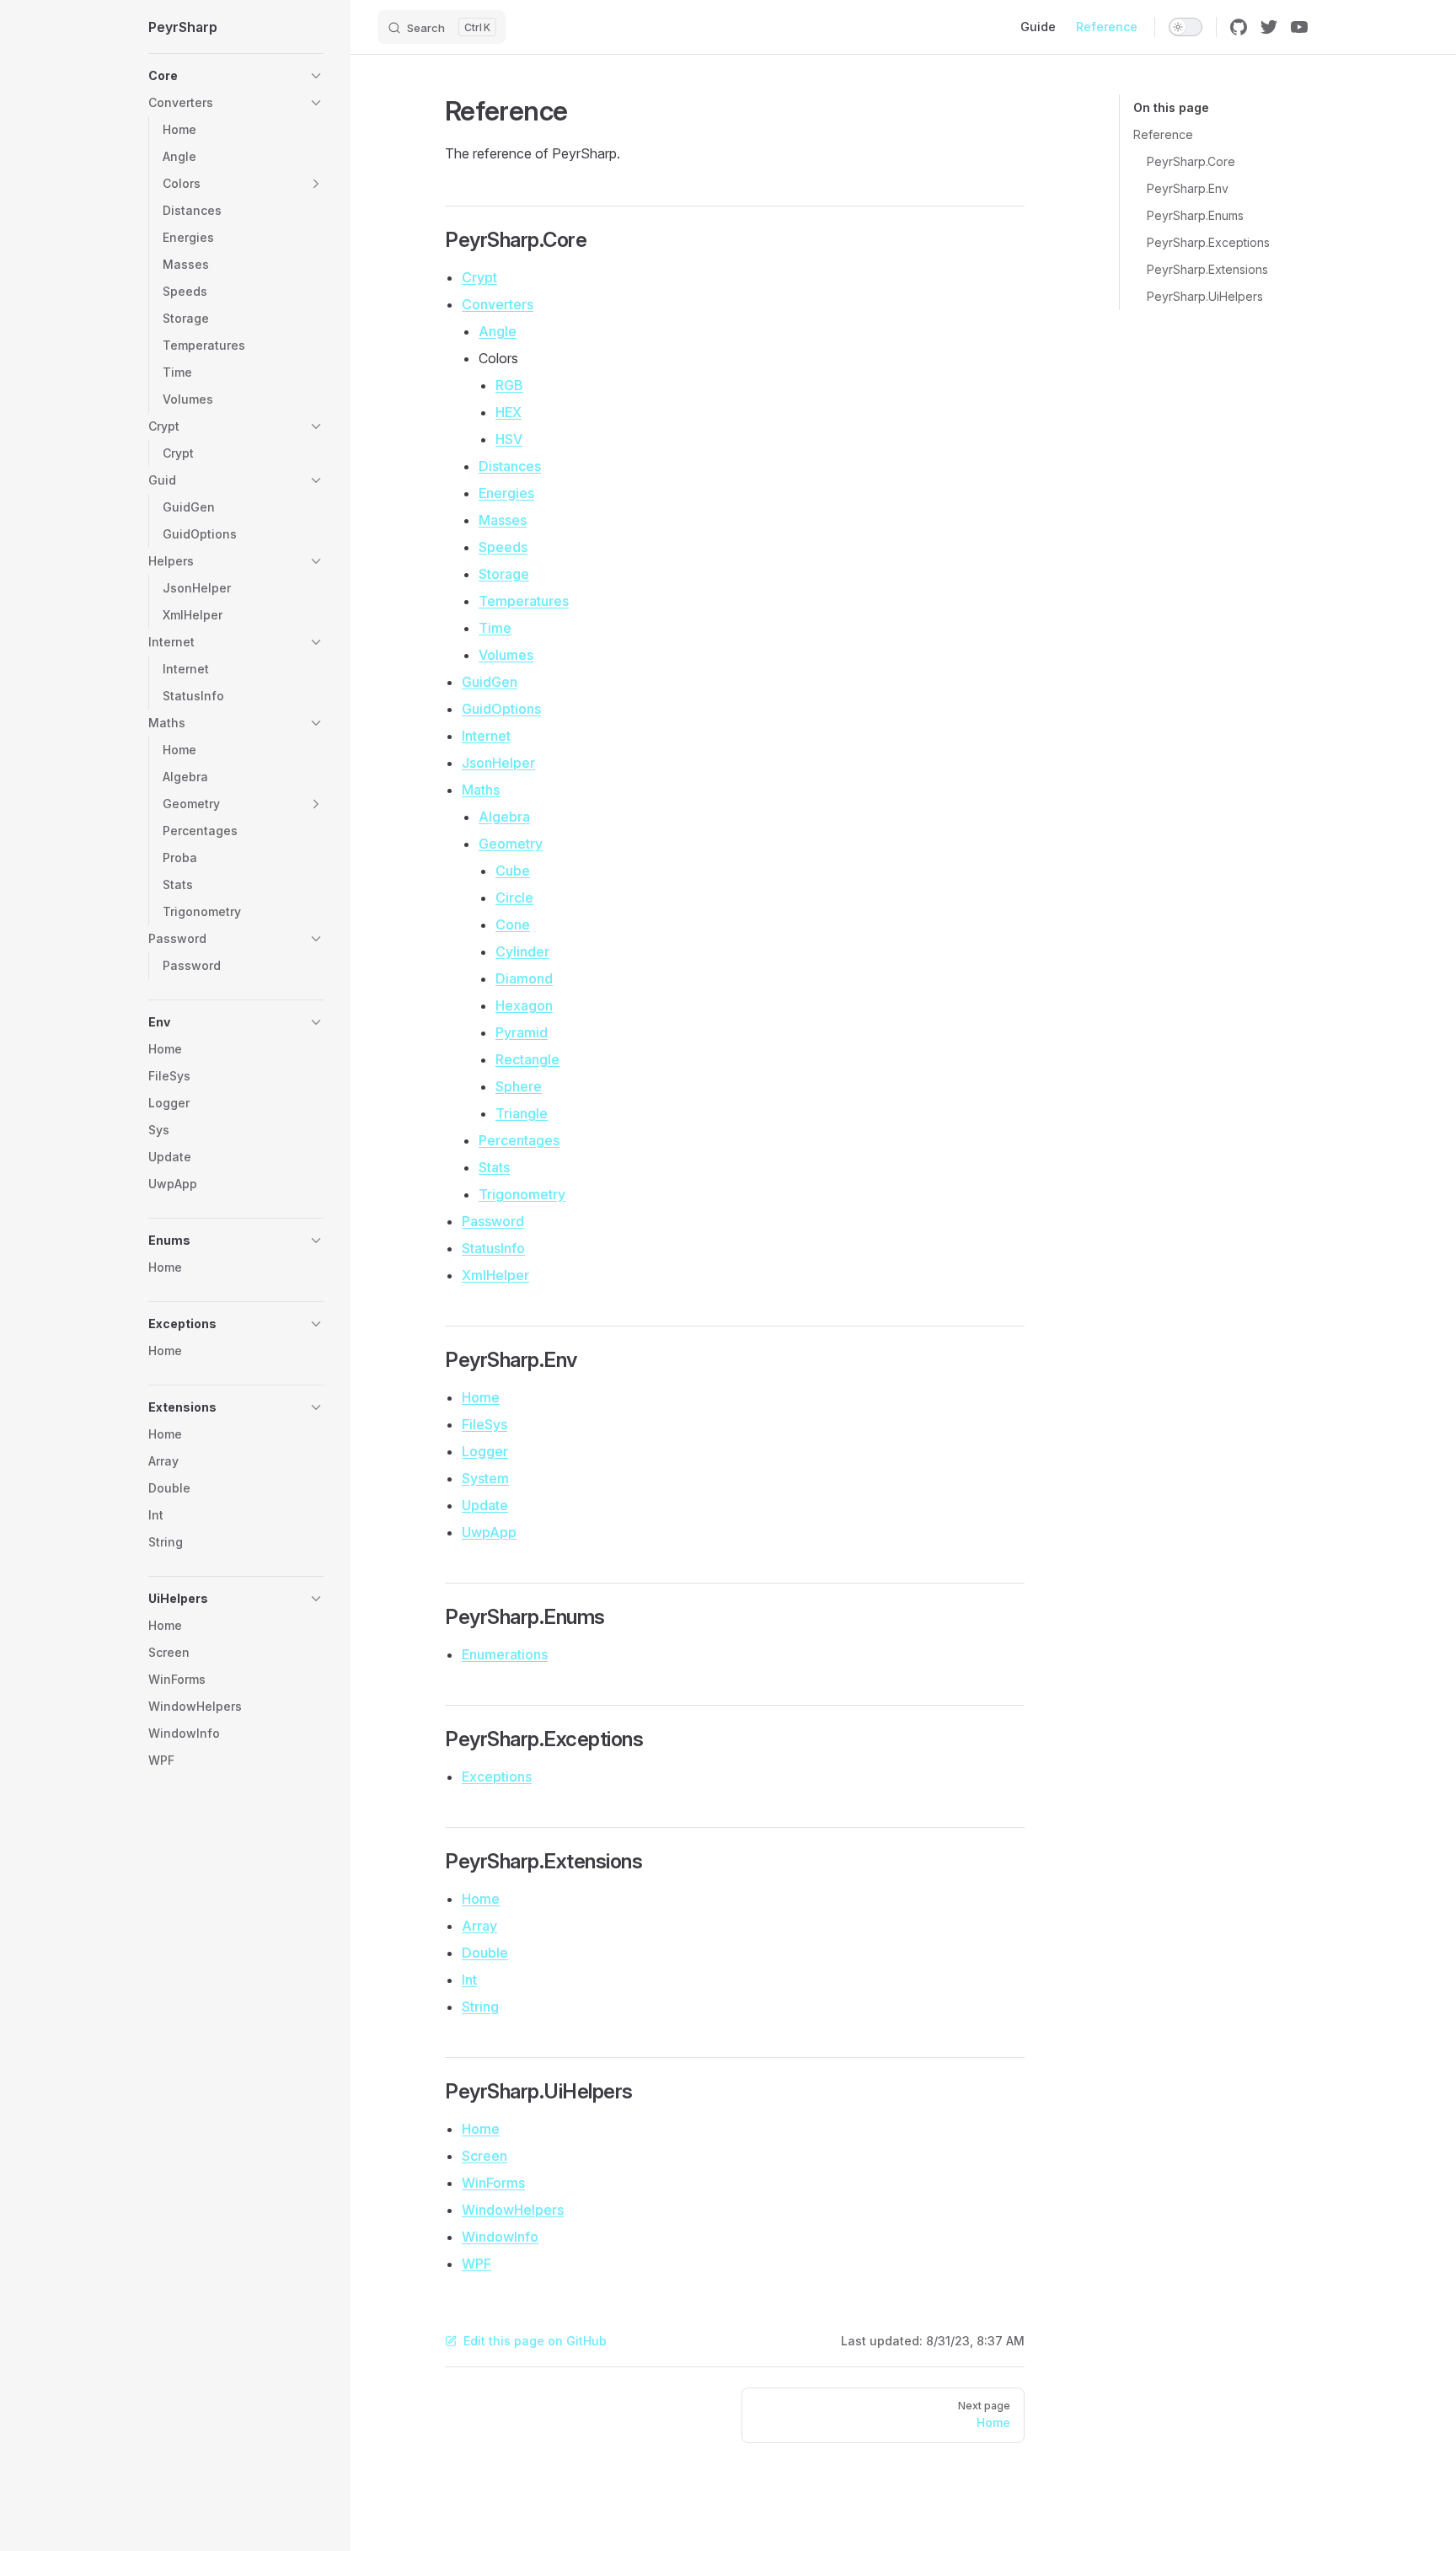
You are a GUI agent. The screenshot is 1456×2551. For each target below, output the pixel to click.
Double (485, 1953)
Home (481, 1397)
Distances (510, 466)
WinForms (493, 2183)
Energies (506, 493)
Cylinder (522, 951)
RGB (509, 385)
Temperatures (524, 601)
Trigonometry (522, 1194)
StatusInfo (493, 1248)
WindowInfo (500, 2237)
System (485, 1478)
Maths (481, 790)
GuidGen (490, 682)
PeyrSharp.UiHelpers (1205, 296)
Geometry (511, 844)
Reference (1163, 134)
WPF (476, 2264)
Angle (498, 331)
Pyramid (522, 1032)
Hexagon (524, 1005)
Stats (494, 1167)
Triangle (522, 1113)
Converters (498, 304)
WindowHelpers (513, 2210)
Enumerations (505, 1654)
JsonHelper (498, 763)
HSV (509, 439)
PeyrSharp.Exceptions (1208, 242)
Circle (514, 898)
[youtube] (1299, 27)
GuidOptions (501, 709)
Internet (486, 736)
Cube (513, 871)
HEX (509, 412)
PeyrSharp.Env (1188, 188)
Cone (513, 924)
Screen (484, 2156)
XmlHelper (495, 1275)
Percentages (519, 1140)
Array (479, 1926)
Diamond (524, 978)
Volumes (506, 655)
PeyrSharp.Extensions (1207, 269)
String (480, 2007)
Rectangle (527, 1059)
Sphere (519, 1086)
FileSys (484, 1424)
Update (485, 1505)
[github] (1239, 27)
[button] (236, 76)
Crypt (479, 277)
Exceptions (497, 1777)
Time (495, 628)
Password (493, 1221)
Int (469, 1980)
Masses (503, 520)
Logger (485, 1451)
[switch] (1186, 27)
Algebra (504, 817)
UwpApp (489, 1532)
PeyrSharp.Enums (1195, 215)
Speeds (503, 547)
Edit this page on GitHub (535, 2341)
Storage (504, 574)
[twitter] (1269, 27)
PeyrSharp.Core (1191, 161)
